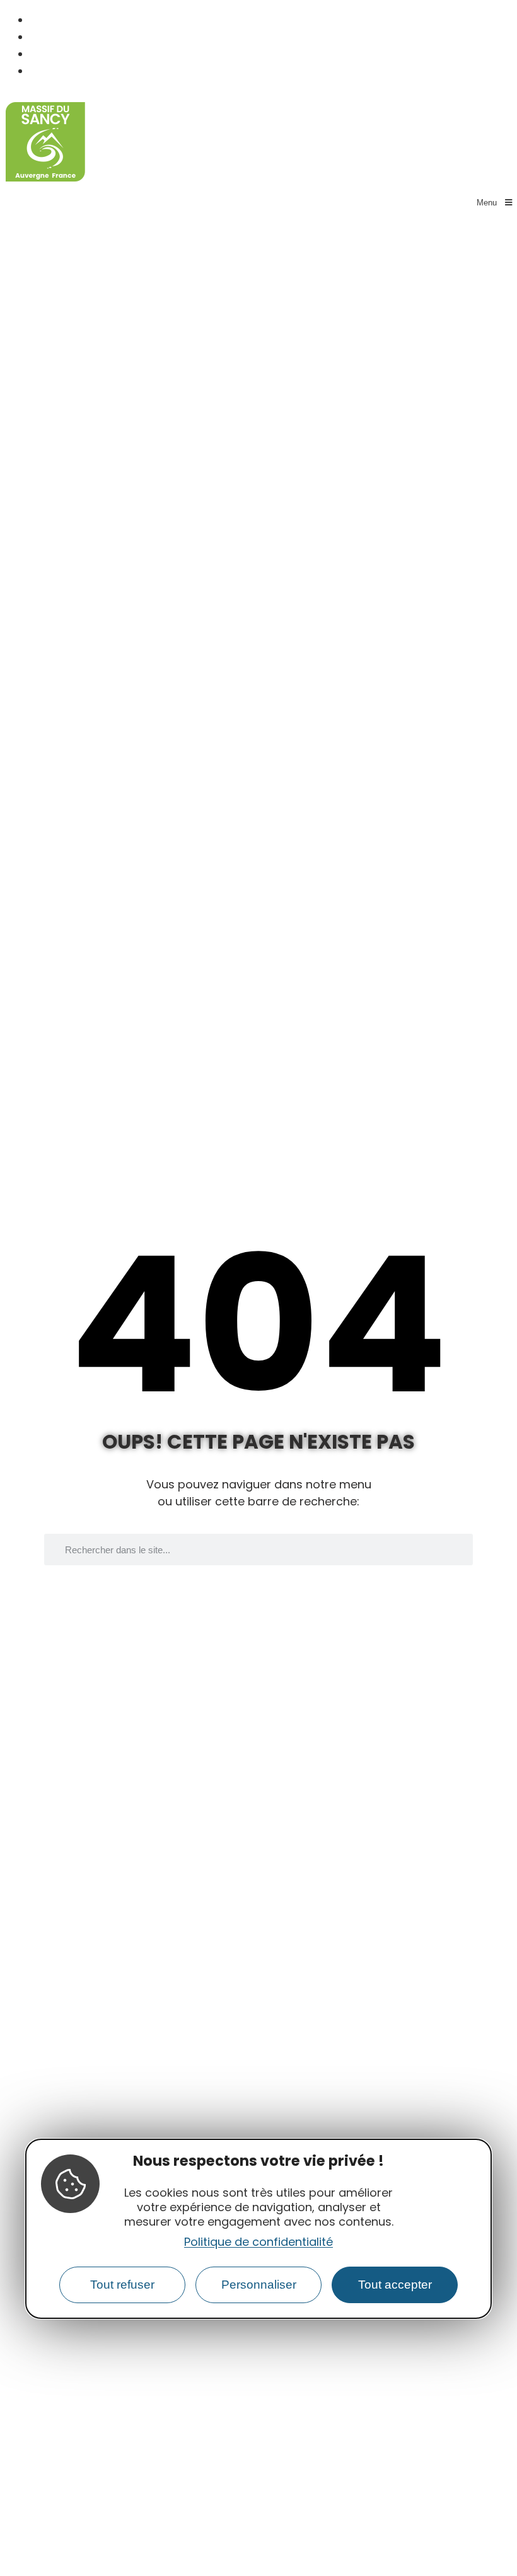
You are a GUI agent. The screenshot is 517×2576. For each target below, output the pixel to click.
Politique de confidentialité (258, 2242)
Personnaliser (259, 2285)
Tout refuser (122, 2285)
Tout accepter (395, 2285)
